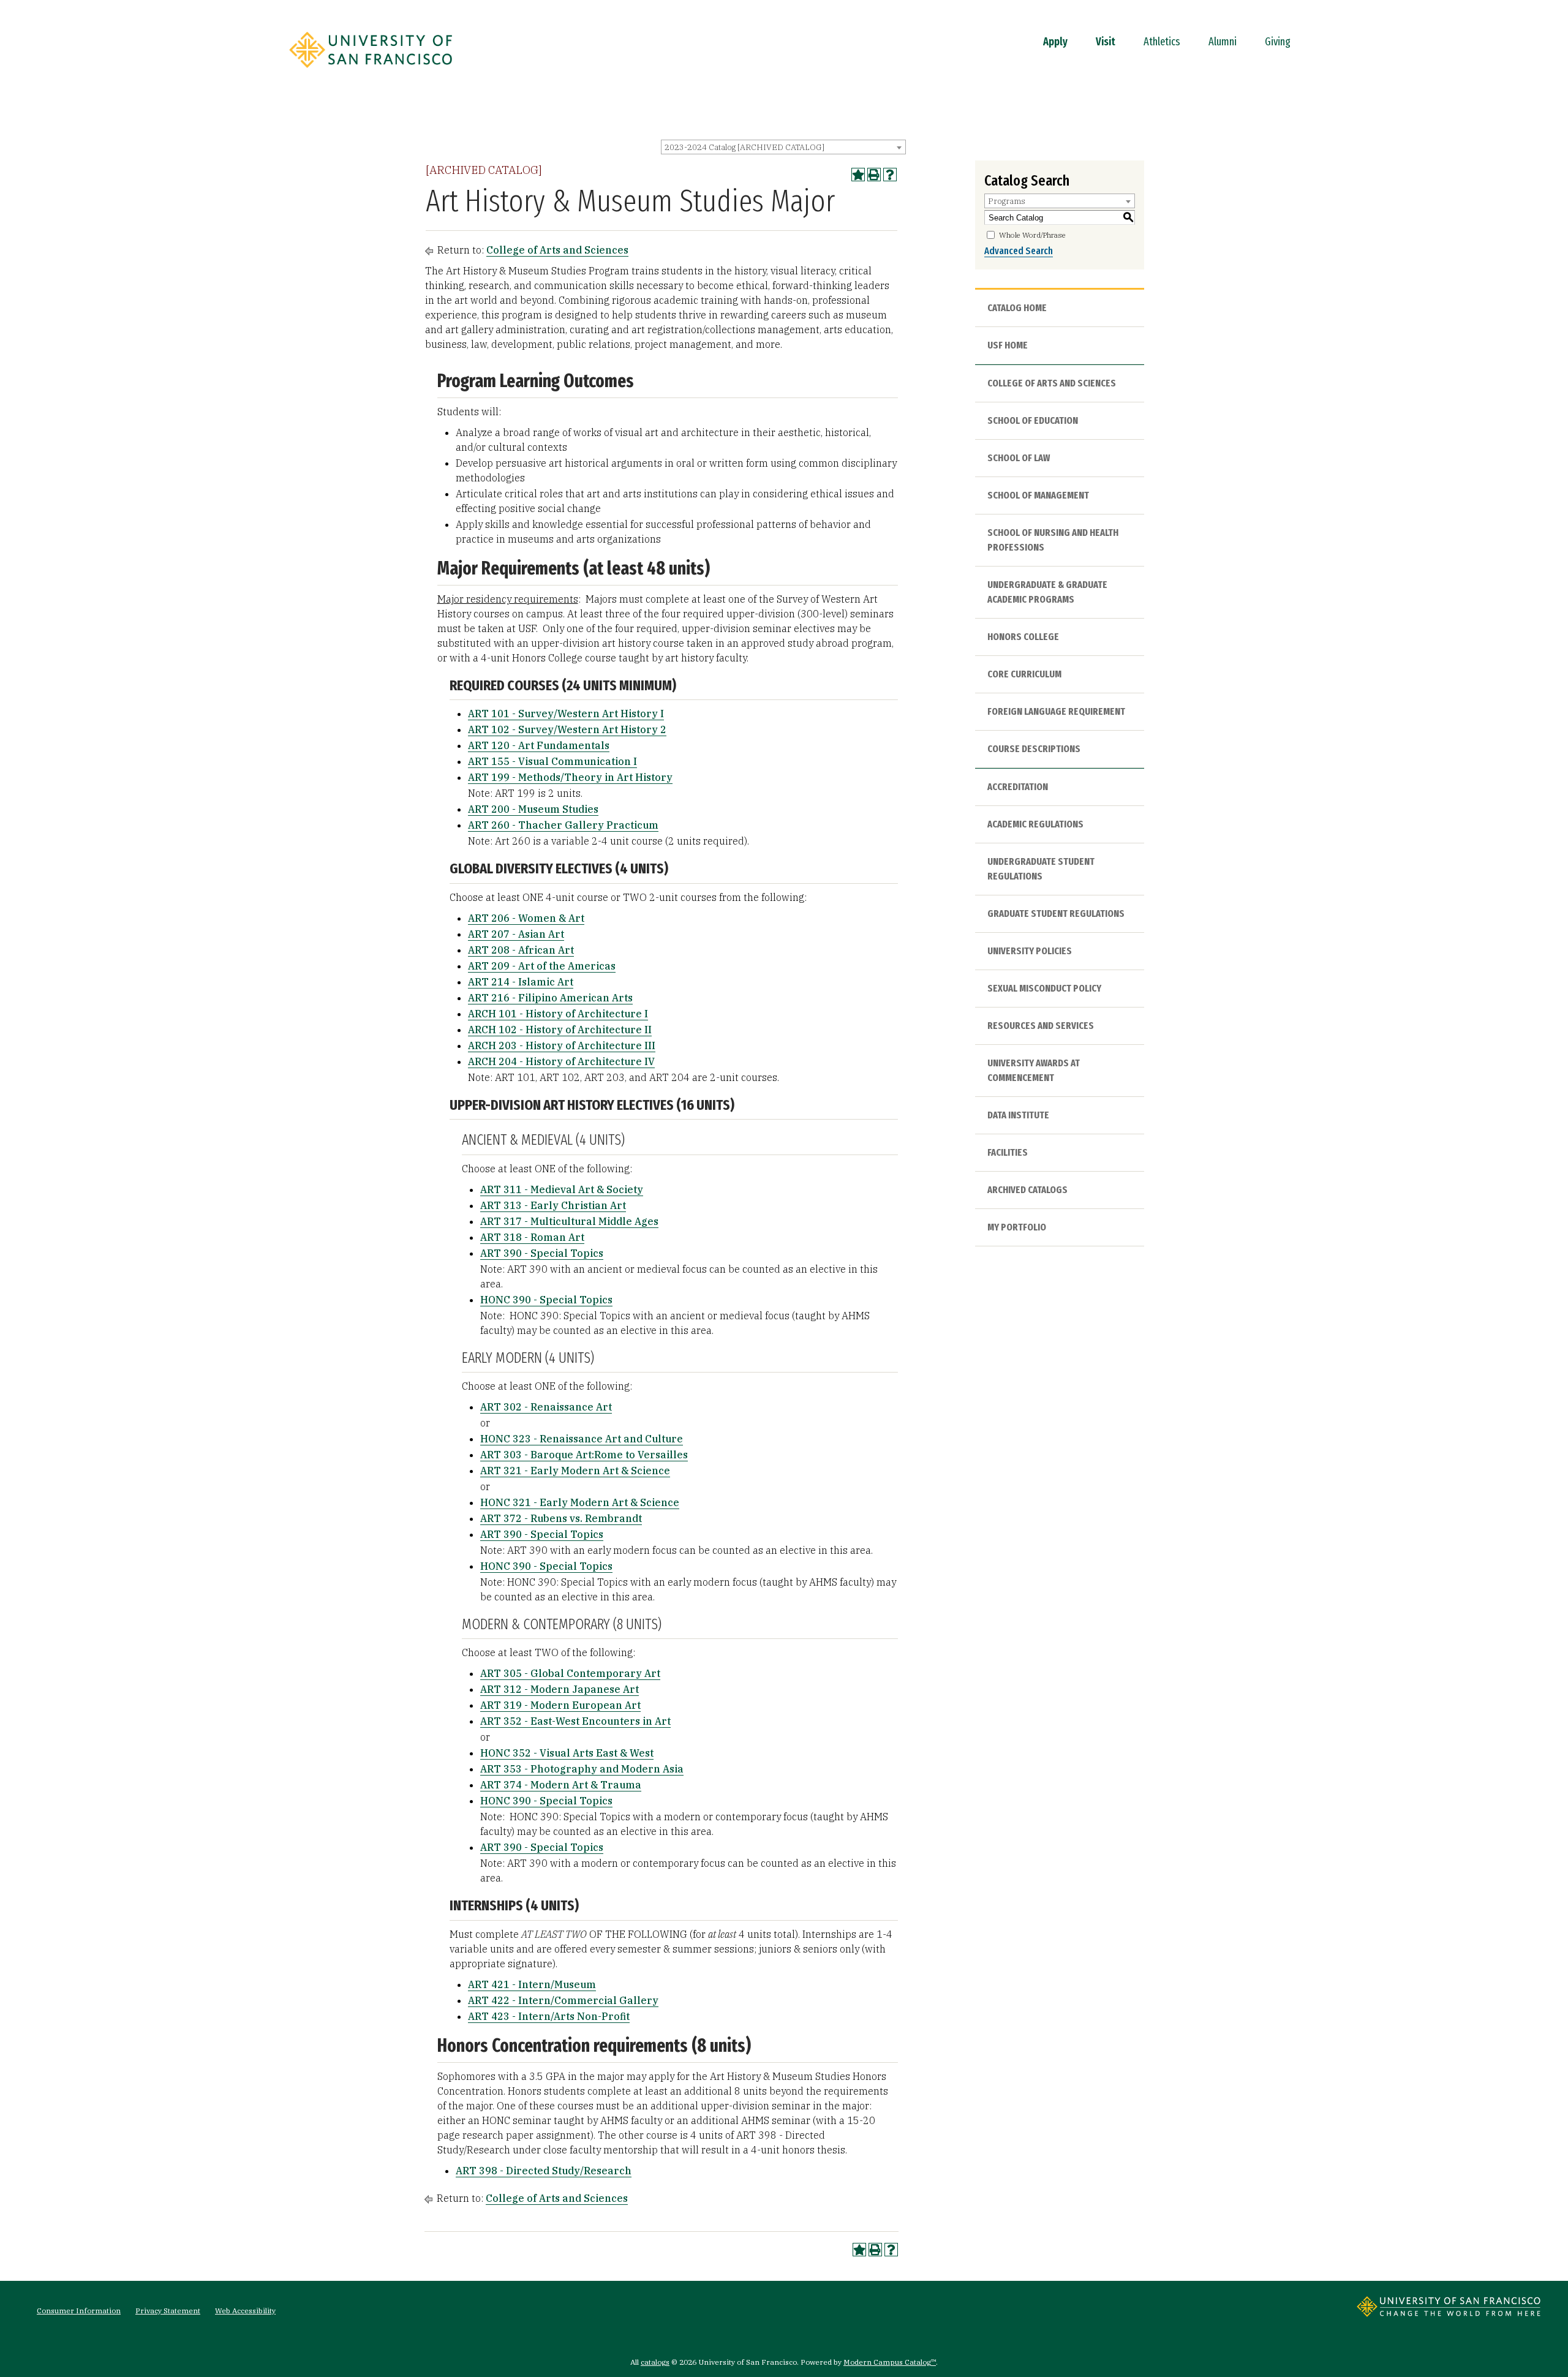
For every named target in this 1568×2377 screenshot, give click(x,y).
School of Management (1038, 495)
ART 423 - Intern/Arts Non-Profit (549, 2016)
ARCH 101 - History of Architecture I (558, 1014)
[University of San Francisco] (371, 72)
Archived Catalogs (1027, 1190)
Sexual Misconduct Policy (1044, 988)
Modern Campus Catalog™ (890, 2362)
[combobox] (783, 147)
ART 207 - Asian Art (516, 934)
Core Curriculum (1024, 674)
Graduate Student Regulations (1056, 914)
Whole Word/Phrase (1032, 235)
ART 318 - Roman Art (532, 1237)
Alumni (1223, 42)
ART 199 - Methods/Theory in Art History (570, 777)
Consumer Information (79, 2311)
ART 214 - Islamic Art (521, 982)
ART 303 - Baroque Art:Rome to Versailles (584, 1455)
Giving (1278, 42)
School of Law (1019, 458)
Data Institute (1018, 1115)
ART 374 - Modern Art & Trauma (561, 1785)
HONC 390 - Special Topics (546, 1300)
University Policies (1030, 951)
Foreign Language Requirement (1056, 711)
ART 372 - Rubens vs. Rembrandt (561, 1518)
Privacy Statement (168, 2311)
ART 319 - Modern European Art (560, 1705)
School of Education (1033, 420)
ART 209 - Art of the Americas (542, 966)
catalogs (655, 2362)
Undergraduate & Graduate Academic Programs (1047, 592)
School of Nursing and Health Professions (1053, 540)
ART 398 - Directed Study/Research (544, 2171)
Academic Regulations (1035, 824)
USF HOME (1008, 345)
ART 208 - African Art (521, 950)
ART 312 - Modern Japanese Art (560, 1689)
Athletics (1162, 42)
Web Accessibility (245, 2311)
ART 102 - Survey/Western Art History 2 (567, 729)
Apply (1055, 42)
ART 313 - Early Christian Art (553, 1205)
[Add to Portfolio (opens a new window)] (858, 175)
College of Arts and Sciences (557, 250)
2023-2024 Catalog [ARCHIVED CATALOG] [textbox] (744, 147)
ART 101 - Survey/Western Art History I (566, 714)
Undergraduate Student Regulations (1041, 869)
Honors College (1023, 637)
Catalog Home (1017, 308)
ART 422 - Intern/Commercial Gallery (563, 2000)
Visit (1106, 42)
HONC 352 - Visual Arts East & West (567, 1753)
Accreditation (1018, 787)
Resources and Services (1041, 1026)
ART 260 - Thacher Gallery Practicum (563, 825)
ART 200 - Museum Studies (533, 809)
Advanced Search (1019, 251)
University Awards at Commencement (1034, 1070)
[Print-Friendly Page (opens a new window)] (874, 175)
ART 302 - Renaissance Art (546, 1407)
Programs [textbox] (1007, 201)
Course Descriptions (1034, 749)
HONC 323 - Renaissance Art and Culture (582, 1439)
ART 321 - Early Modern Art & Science (575, 1471)
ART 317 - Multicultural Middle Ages (569, 1221)
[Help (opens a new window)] (890, 175)
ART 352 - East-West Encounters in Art (575, 1721)
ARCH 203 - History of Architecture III (562, 1045)
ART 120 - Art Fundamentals (539, 745)
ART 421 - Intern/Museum (532, 1984)
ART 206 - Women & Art (526, 918)
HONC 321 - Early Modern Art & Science (580, 1502)
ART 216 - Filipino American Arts (550, 998)
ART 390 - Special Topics (542, 1253)
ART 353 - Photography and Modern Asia (582, 1769)
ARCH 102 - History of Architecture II (560, 1030)
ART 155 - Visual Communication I (552, 761)
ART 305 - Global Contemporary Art (570, 1673)
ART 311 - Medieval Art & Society (562, 1189)
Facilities (1008, 1152)
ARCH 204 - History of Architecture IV (561, 1061)
